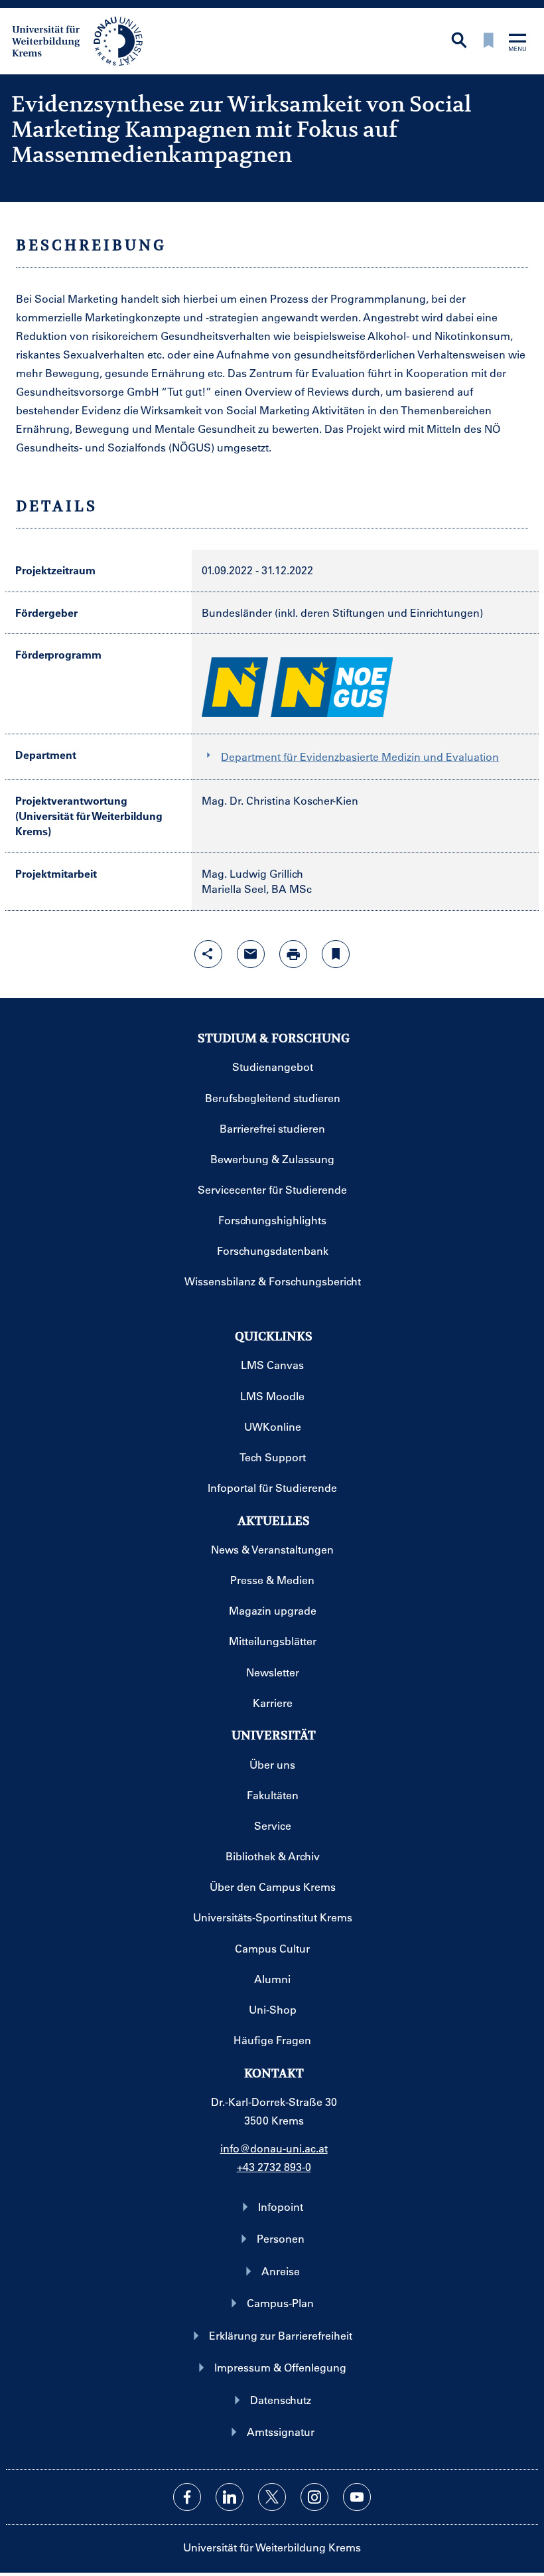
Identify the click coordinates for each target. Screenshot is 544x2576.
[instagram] (314, 2497)
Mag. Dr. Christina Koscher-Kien (280, 800)
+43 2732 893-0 (274, 2167)
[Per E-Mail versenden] (251, 954)
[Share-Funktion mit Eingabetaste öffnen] (208, 954)
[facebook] (187, 2497)
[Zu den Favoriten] (488, 41)
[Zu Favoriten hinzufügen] (336, 954)
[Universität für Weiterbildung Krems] (84, 40)
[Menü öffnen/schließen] (517, 43)
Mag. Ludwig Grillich (252, 873)
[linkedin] (230, 2497)
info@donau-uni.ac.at (274, 2148)
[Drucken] (293, 954)
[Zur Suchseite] (459, 41)
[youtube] (357, 2497)
